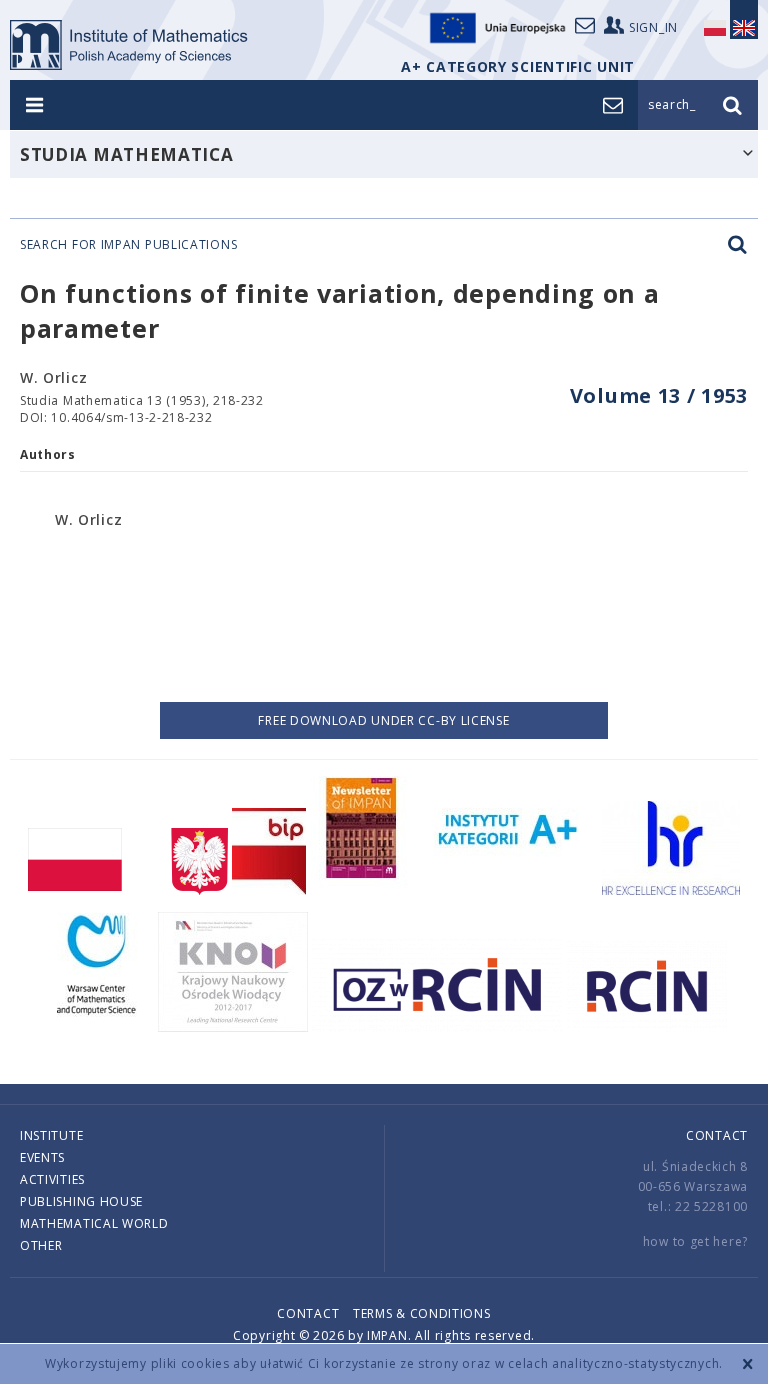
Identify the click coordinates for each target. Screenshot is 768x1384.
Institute (51, 1135)
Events (42, 1157)
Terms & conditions (422, 1313)
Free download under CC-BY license (383, 720)
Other (41, 1245)
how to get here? (695, 1241)
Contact (717, 1135)
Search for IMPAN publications (128, 245)
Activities (52, 1179)
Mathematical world (94, 1223)
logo (129, 45)
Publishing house (81, 1201)
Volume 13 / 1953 (659, 395)
